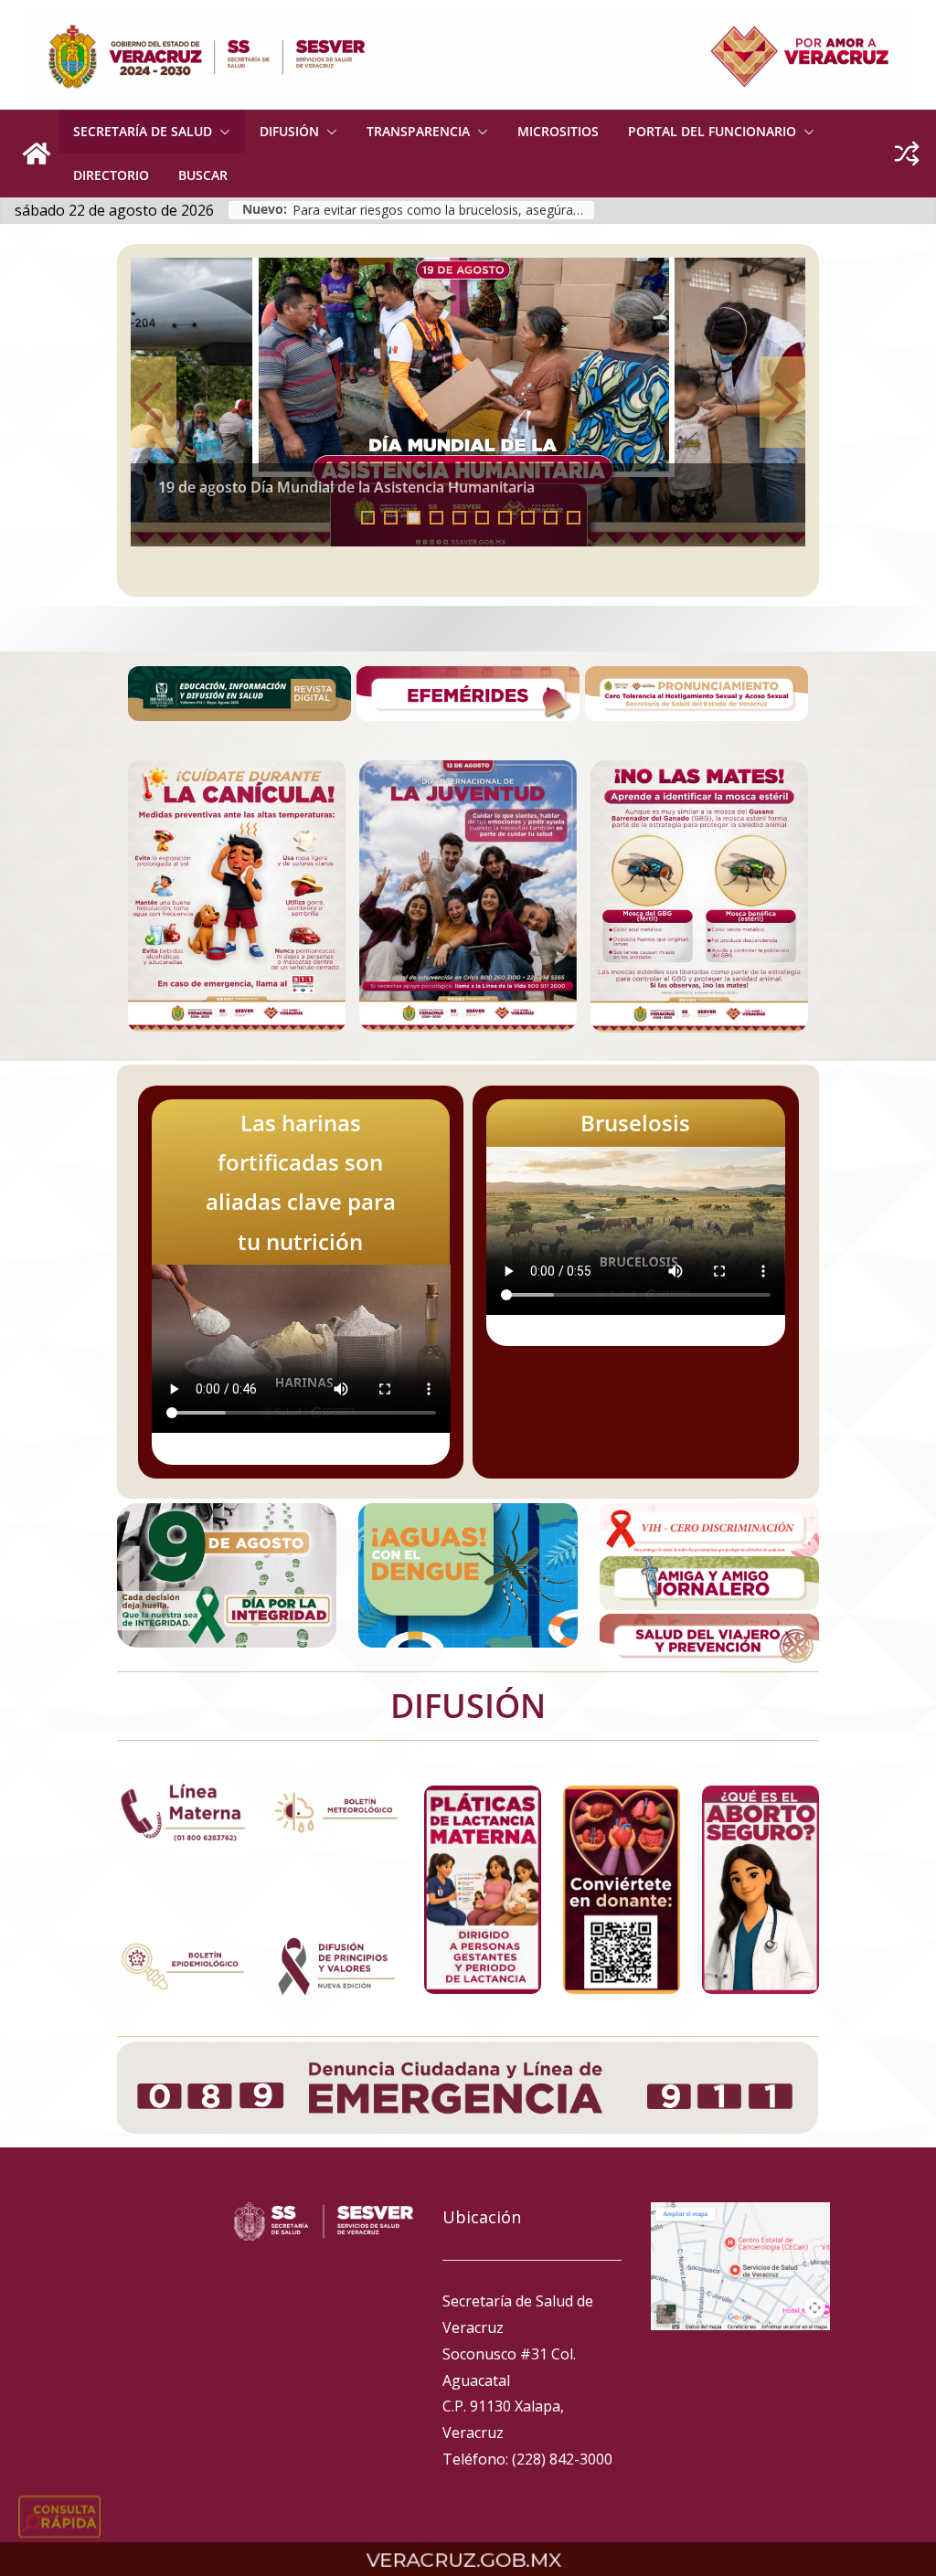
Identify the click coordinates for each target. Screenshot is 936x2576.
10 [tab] (579, 519)
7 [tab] (505, 518)
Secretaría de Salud (143, 131)
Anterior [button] (154, 402)
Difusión (289, 131)
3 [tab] (414, 518)
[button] (221, 132)
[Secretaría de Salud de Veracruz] (37, 154)
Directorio (111, 175)
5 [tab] (459, 518)
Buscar (203, 175)
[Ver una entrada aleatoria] (907, 154)
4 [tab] (436, 518)
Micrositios (558, 131)
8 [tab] (528, 518)
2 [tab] (391, 518)
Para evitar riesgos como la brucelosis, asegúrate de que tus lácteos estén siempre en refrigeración (443, 210)
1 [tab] (368, 518)
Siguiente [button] (782, 402)
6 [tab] (482, 518)
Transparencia (418, 131)
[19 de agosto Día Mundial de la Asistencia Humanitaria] (468, 402)
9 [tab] (551, 518)
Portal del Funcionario (712, 131)
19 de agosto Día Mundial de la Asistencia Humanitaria (346, 487)
